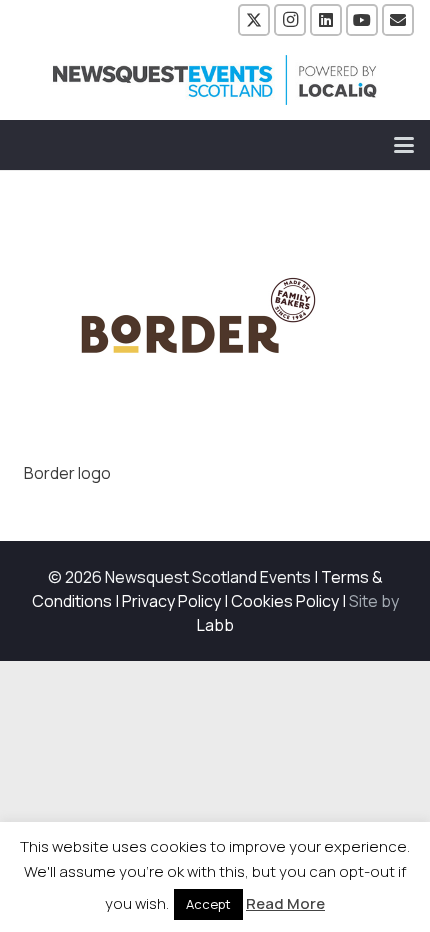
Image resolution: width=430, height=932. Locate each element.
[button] (404, 145)
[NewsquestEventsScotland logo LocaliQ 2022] (215, 80)
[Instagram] (290, 20)
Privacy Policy (171, 601)
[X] (254, 20)
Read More (285, 903)
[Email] (398, 20)
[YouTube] (362, 20)
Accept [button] (208, 904)
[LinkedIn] (326, 20)
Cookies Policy (285, 601)
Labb (215, 625)
